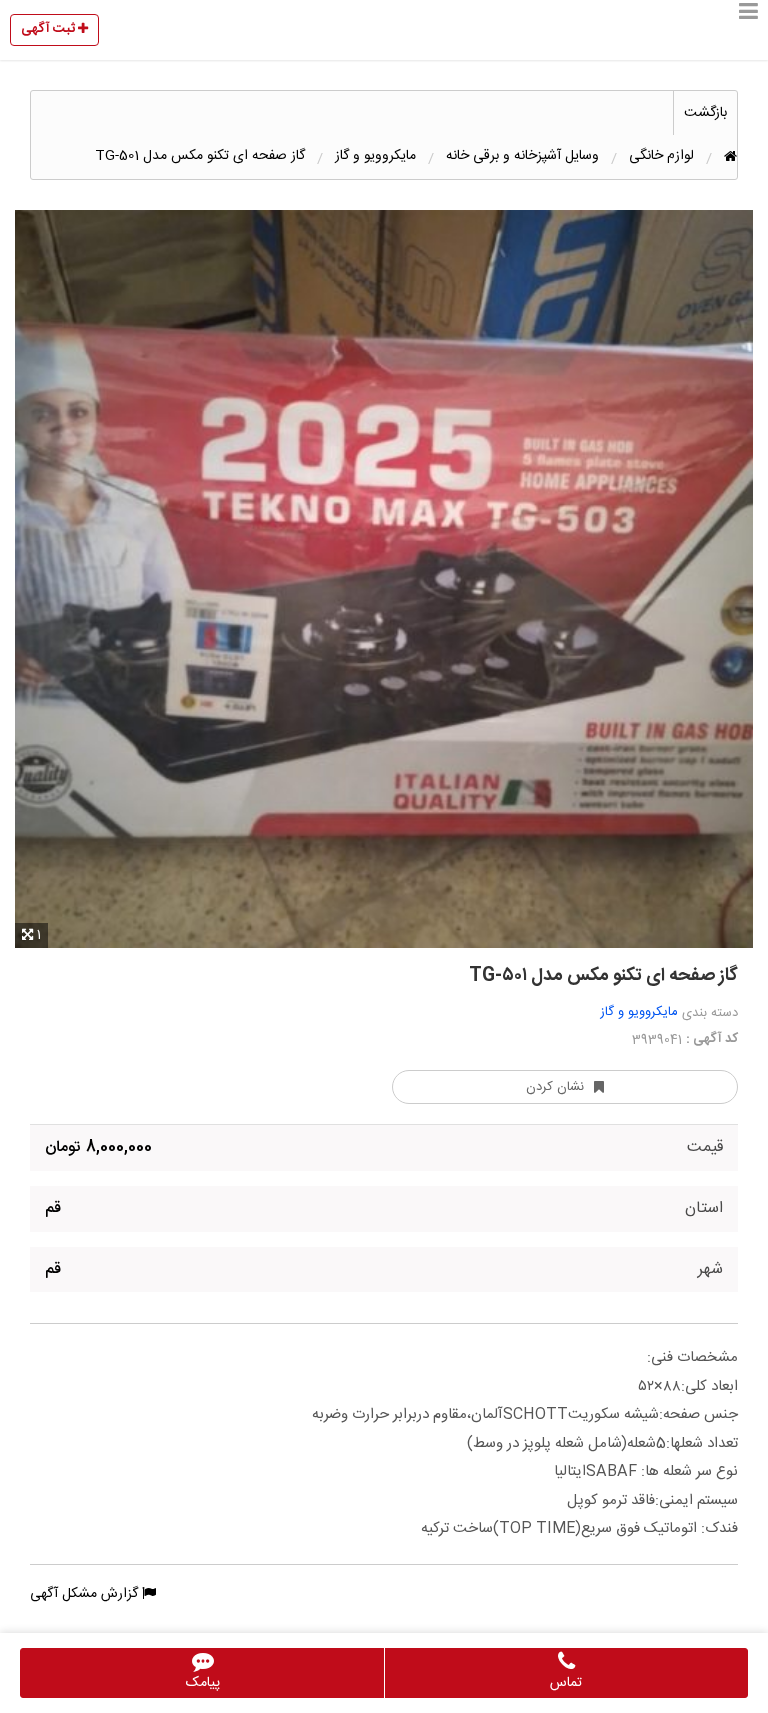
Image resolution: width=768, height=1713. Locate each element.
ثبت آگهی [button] (49, 29)
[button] (748, 30)
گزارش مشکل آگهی (86, 1594)
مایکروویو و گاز (639, 1012)
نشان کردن (555, 1087)
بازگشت (705, 113)
